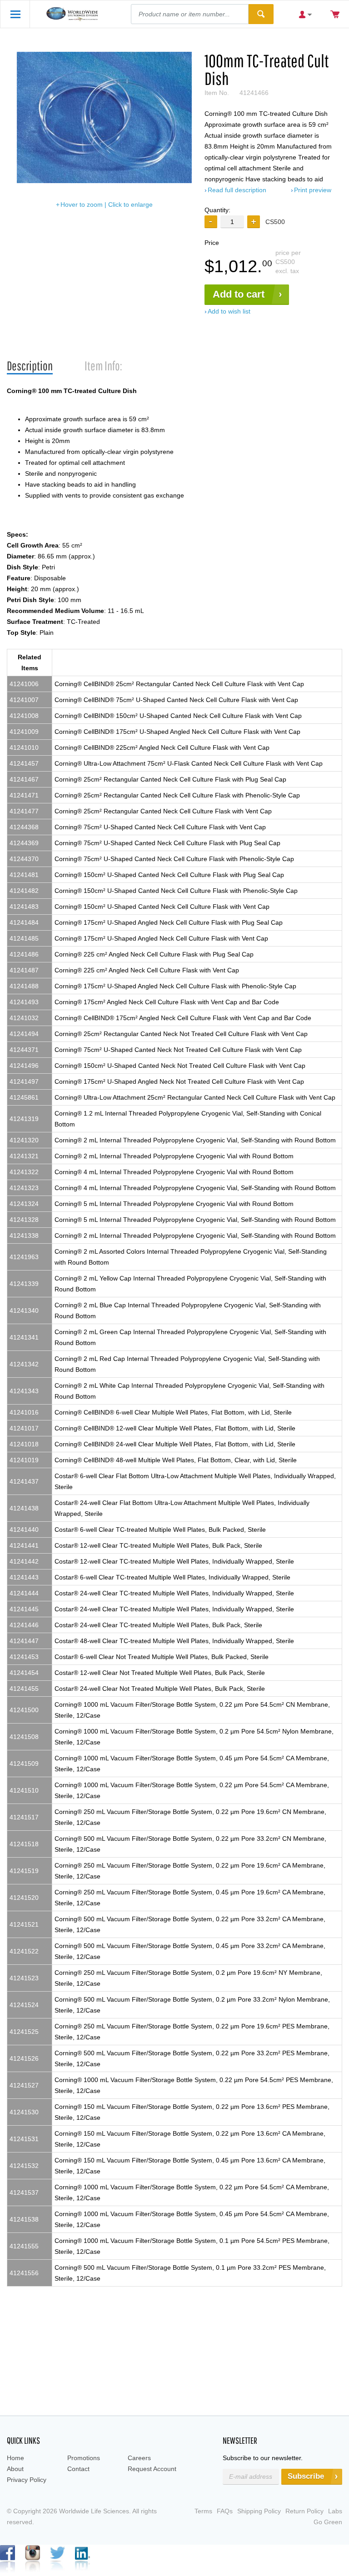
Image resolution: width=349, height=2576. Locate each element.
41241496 (24, 1066)
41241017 (24, 1428)
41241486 (24, 954)
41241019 (24, 1460)
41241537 (24, 2192)
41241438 (24, 1508)
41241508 (24, 1737)
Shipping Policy (259, 2511)
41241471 (24, 795)
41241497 (24, 1081)
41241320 (24, 1140)
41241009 (24, 732)
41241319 (24, 1119)
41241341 (24, 1337)
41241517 (24, 1817)
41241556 (24, 2273)
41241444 (24, 1593)
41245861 (24, 1097)
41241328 (24, 1220)
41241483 (24, 907)
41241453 (24, 1657)
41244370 (24, 859)
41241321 (24, 1156)
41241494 (24, 1034)
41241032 (24, 1018)
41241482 (24, 891)
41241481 (24, 875)
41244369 (24, 843)
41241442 (24, 1561)
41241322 (24, 1172)
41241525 (24, 2032)
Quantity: (217, 210)
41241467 (24, 779)
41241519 (24, 1871)
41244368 (24, 827)
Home (15, 2458)
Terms (203, 2511)
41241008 (24, 716)
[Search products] (261, 14)
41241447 (24, 1641)
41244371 (24, 1050)
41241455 (24, 1689)
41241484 (24, 922)
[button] (254, 222)
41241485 (24, 938)
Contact (78, 2469)
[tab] (30, 366)
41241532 (24, 2166)
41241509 (24, 1764)
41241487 (24, 970)
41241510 (24, 1790)
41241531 (24, 2139)
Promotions (84, 2458)
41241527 (24, 2085)
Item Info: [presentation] (103, 366)
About (15, 2469)
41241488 (24, 986)
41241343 (24, 1391)
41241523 (24, 1978)
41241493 (24, 1002)
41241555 (24, 2246)
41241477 (24, 811)
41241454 (24, 1673)
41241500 (24, 1710)
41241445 (24, 1609)
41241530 (24, 2112)
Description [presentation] (30, 366)
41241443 (24, 1577)
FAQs (225, 2511)
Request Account (152, 2469)
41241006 (24, 684)
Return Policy (304, 2511)
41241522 (24, 1951)
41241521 (24, 1924)
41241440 (24, 1530)
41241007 (24, 700)
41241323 (24, 1188)
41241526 (24, 2058)
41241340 (24, 1310)
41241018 (24, 1444)
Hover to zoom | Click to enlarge (107, 204)
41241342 (24, 1364)
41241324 (24, 1204)
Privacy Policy (27, 2480)
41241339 (24, 1284)
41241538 (24, 2219)
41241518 (24, 1844)
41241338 (24, 1236)
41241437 (24, 1481)
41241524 (24, 2005)
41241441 (24, 1545)
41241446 (24, 1625)
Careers (139, 2458)
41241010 (24, 747)
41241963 (24, 1257)
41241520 (24, 1898)
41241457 (24, 763)
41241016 (24, 1412)
